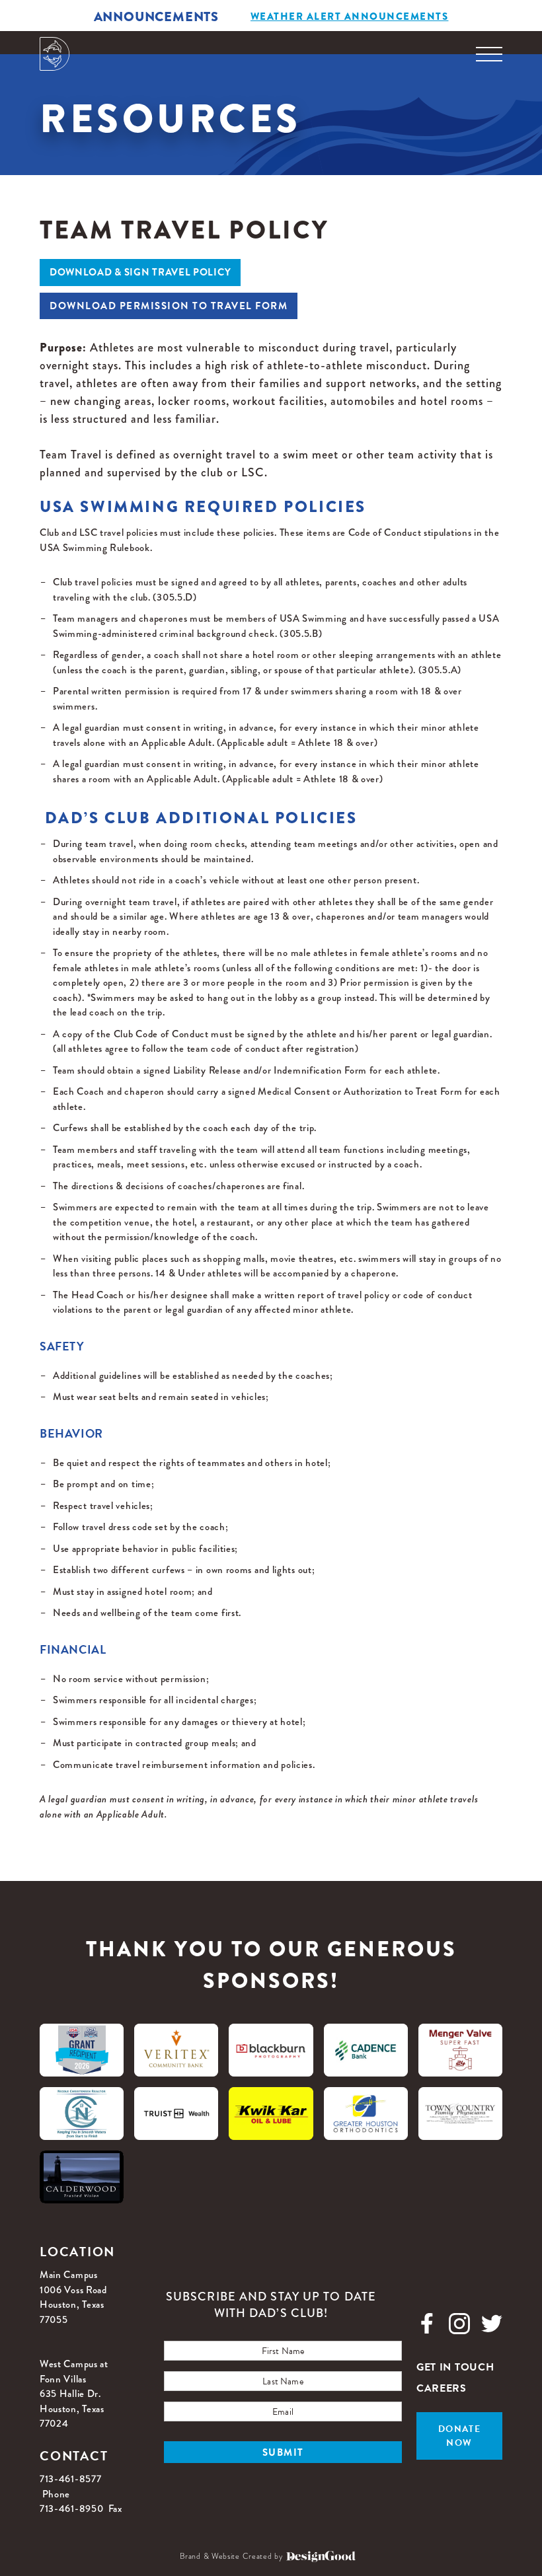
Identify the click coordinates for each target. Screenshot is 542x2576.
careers (442, 2388)
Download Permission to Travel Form (169, 306)
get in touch (455, 2367)
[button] (489, 55)
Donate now (459, 2436)
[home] (55, 54)
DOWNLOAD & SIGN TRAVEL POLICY (140, 272)
